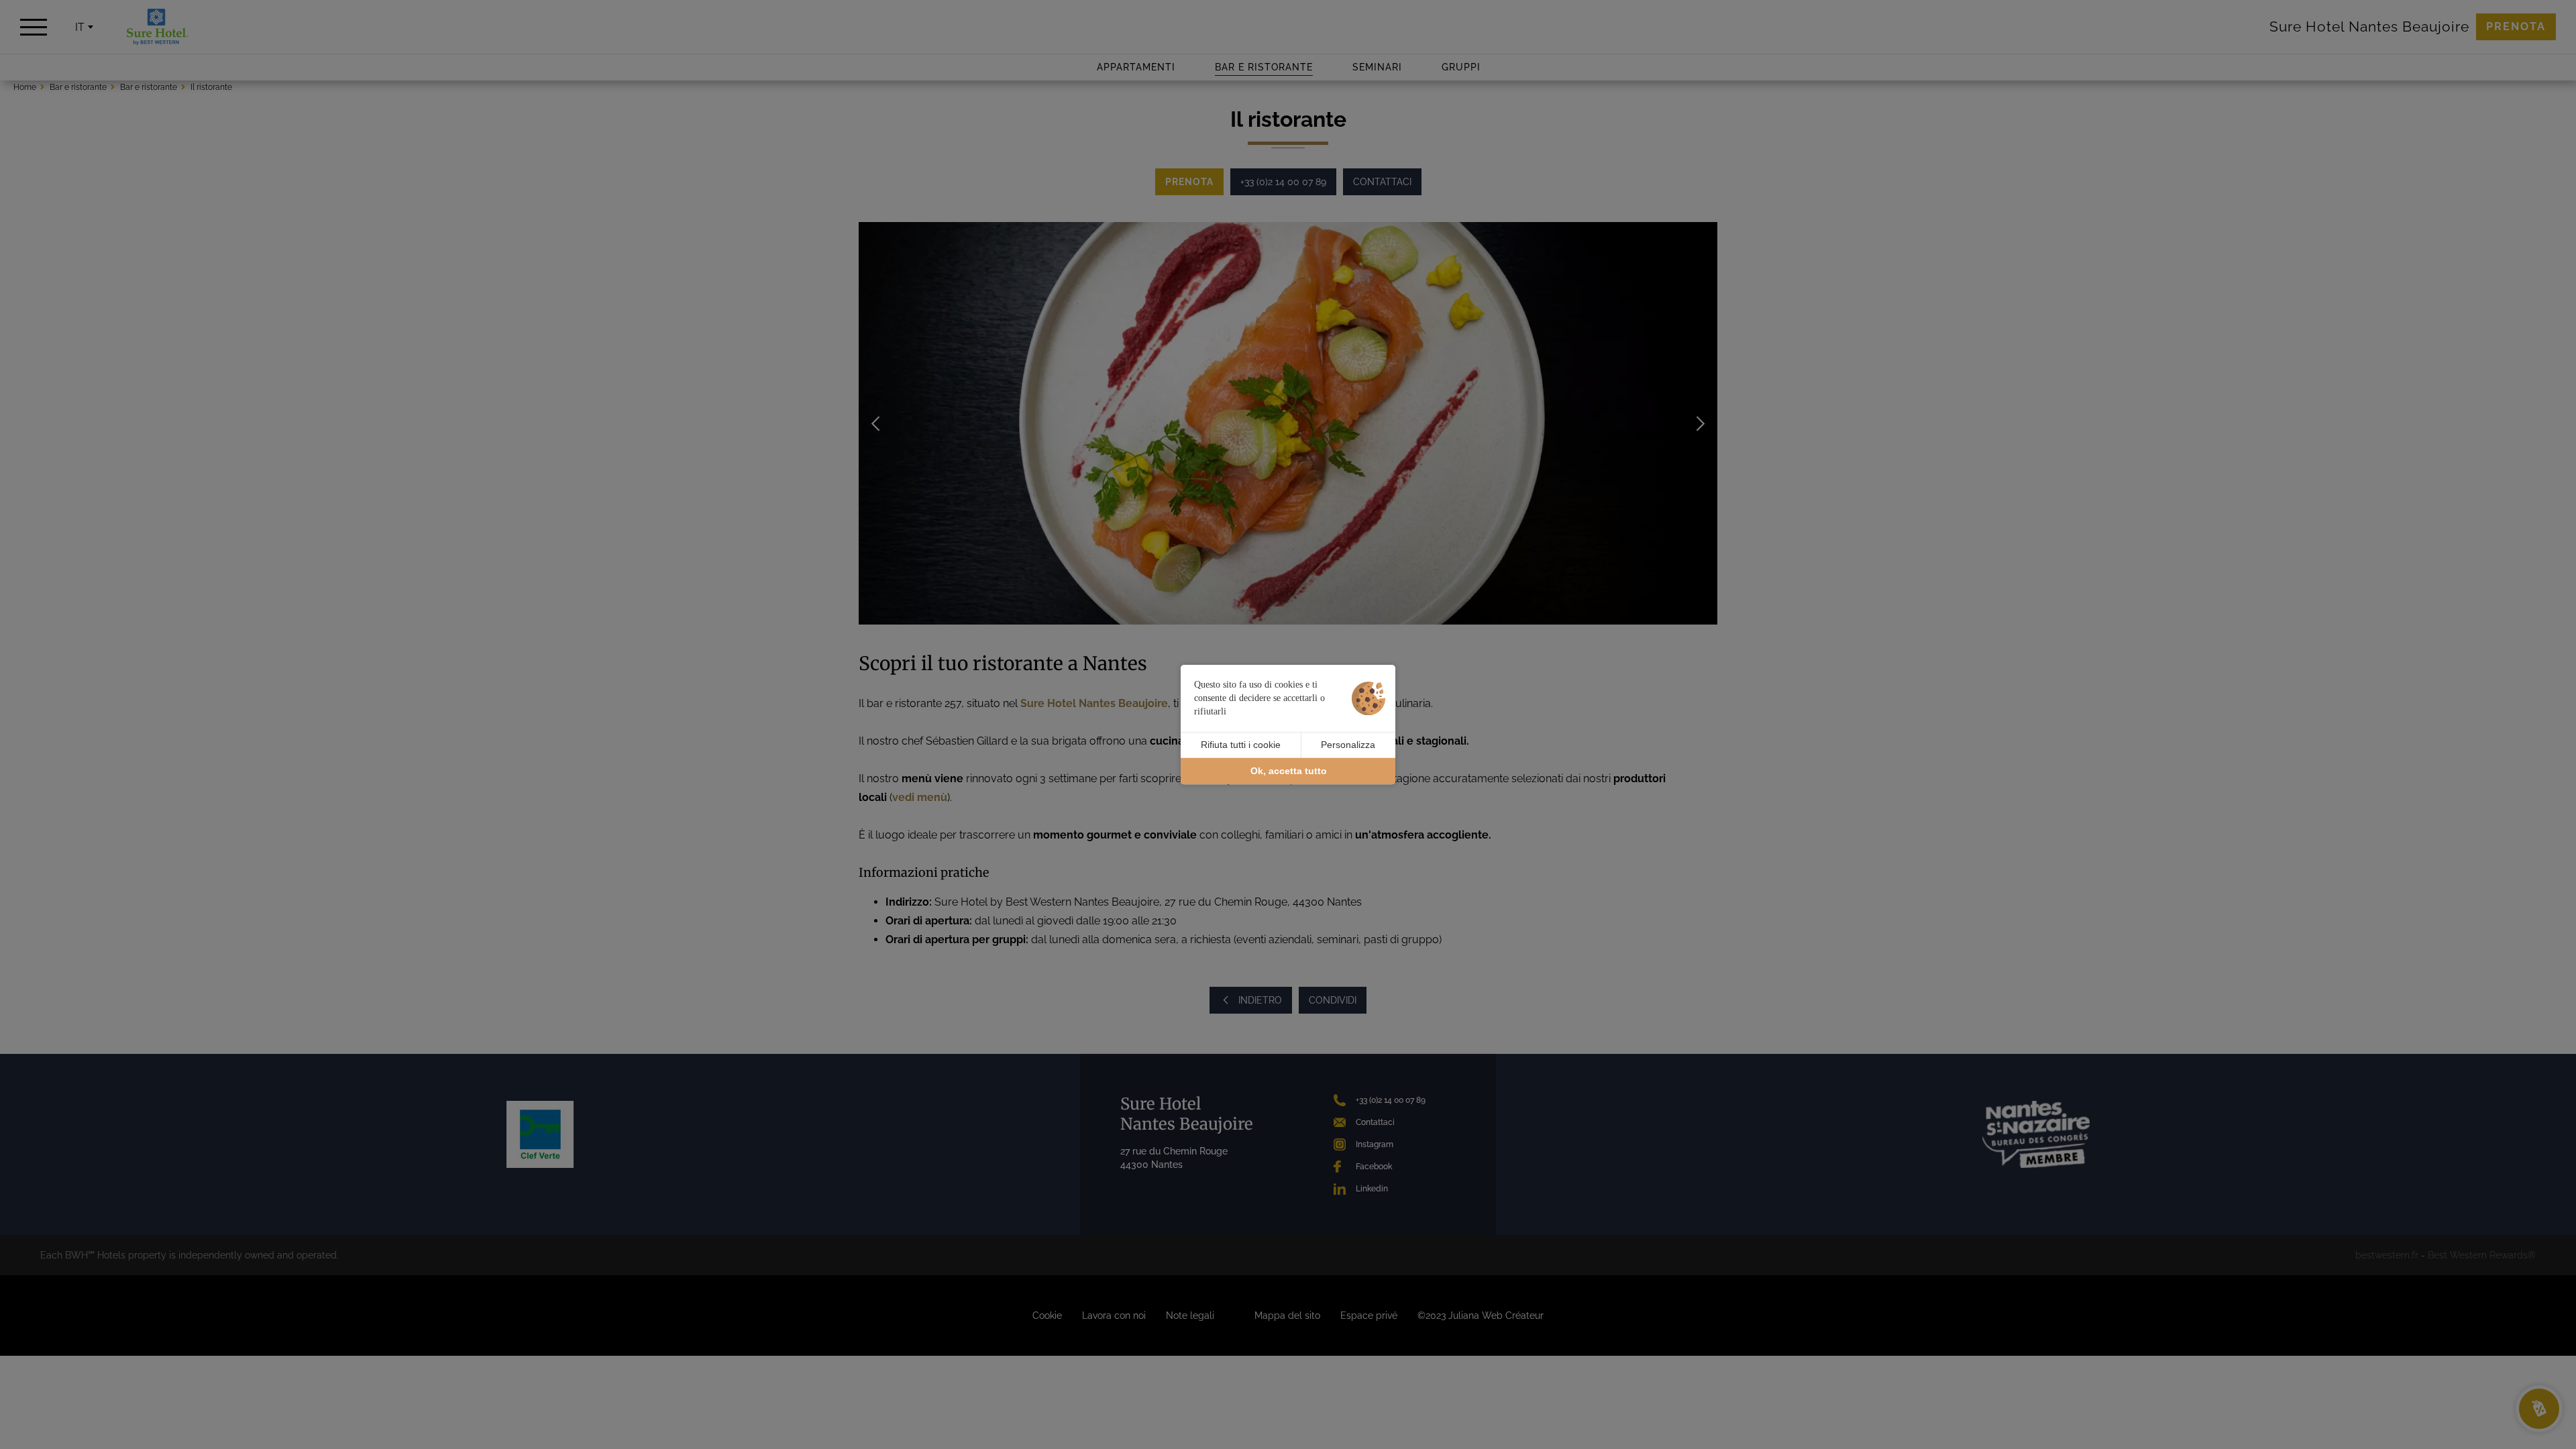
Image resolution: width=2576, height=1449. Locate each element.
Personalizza (1348, 745)
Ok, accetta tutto (1289, 771)
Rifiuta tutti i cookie (1241, 745)
